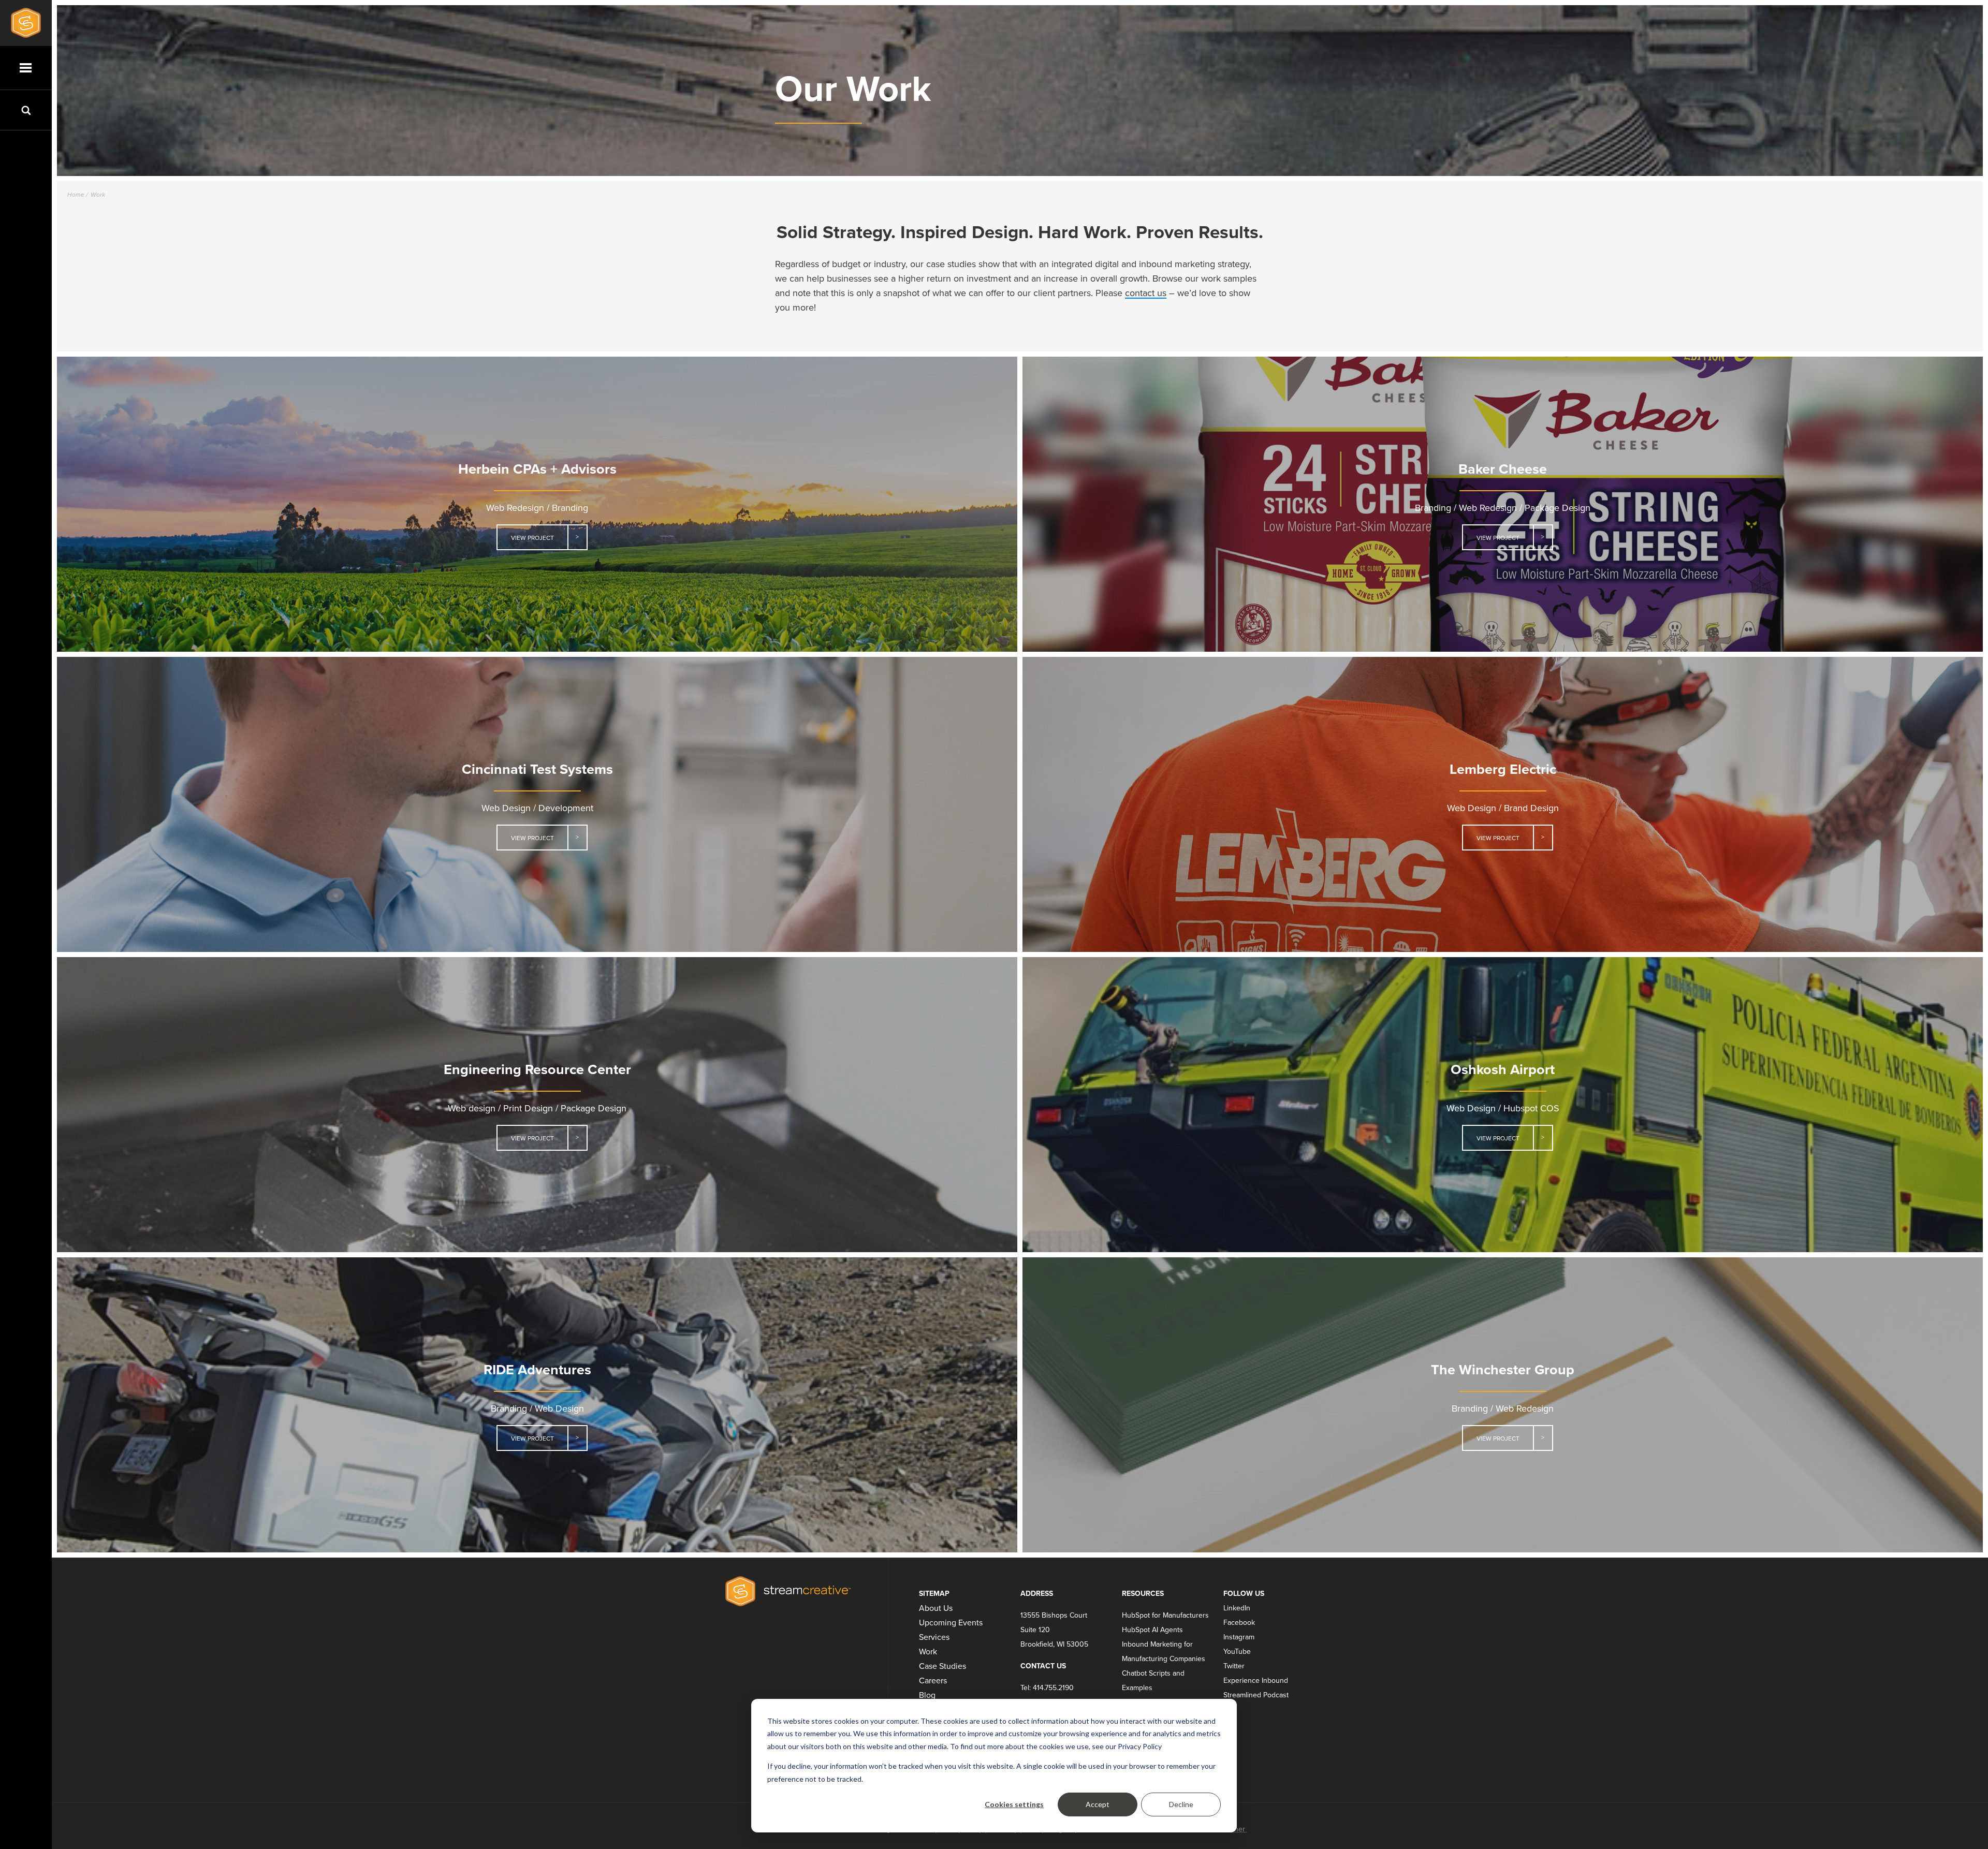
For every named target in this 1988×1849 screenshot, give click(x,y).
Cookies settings (1014, 1804)
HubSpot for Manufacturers (1165, 1615)
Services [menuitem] (934, 1637)
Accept (1098, 1804)
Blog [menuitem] (927, 1695)
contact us (1146, 293)
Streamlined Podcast (1256, 1695)
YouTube (1237, 1652)
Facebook (1239, 1623)
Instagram (1239, 1637)
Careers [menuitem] (933, 1681)
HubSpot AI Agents (1152, 1630)
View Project (532, 538)
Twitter (1234, 1666)
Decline (1181, 1804)
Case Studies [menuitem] (942, 1666)
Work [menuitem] (928, 1652)
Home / (78, 195)
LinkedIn (1237, 1608)
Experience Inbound (1256, 1681)
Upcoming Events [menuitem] (951, 1623)
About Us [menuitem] (936, 1608)
